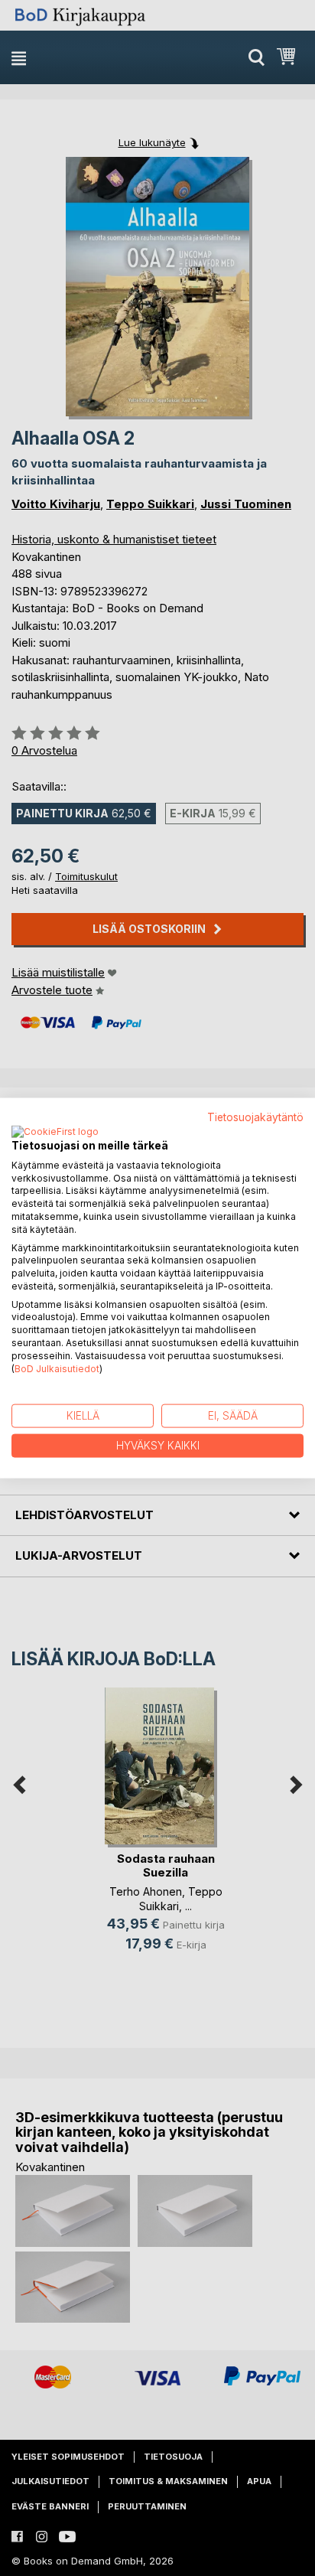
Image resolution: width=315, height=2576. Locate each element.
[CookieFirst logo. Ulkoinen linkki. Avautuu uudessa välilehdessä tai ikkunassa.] (55, 1132)
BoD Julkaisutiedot (57, 1368)
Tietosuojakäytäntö (255, 1117)
